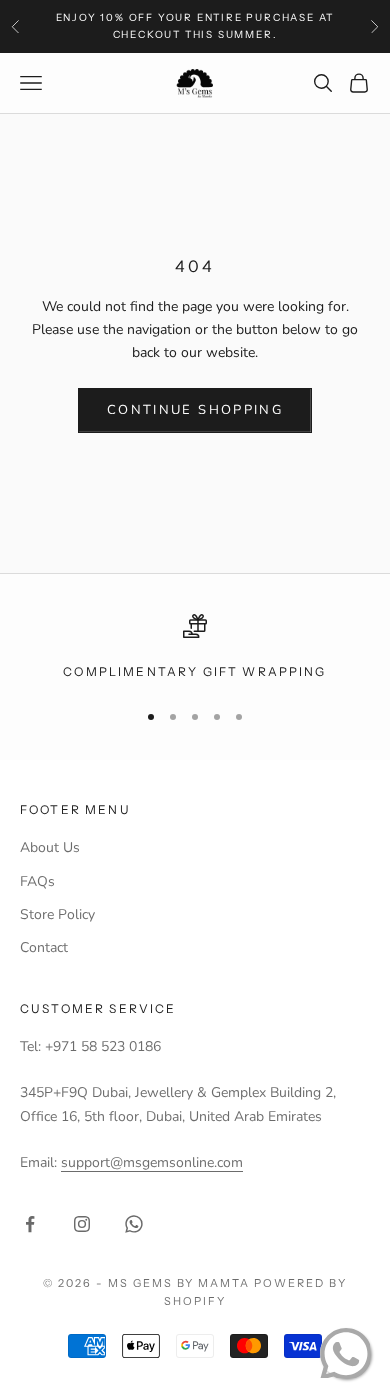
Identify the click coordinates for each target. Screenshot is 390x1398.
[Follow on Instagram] (82, 1224)
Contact (44, 947)
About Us (50, 847)
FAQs (37, 881)
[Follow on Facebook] (30, 1224)
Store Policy (57, 914)
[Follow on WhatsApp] (134, 1224)
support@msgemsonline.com (152, 1162)
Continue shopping (195, 410)
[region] (195, 648)
